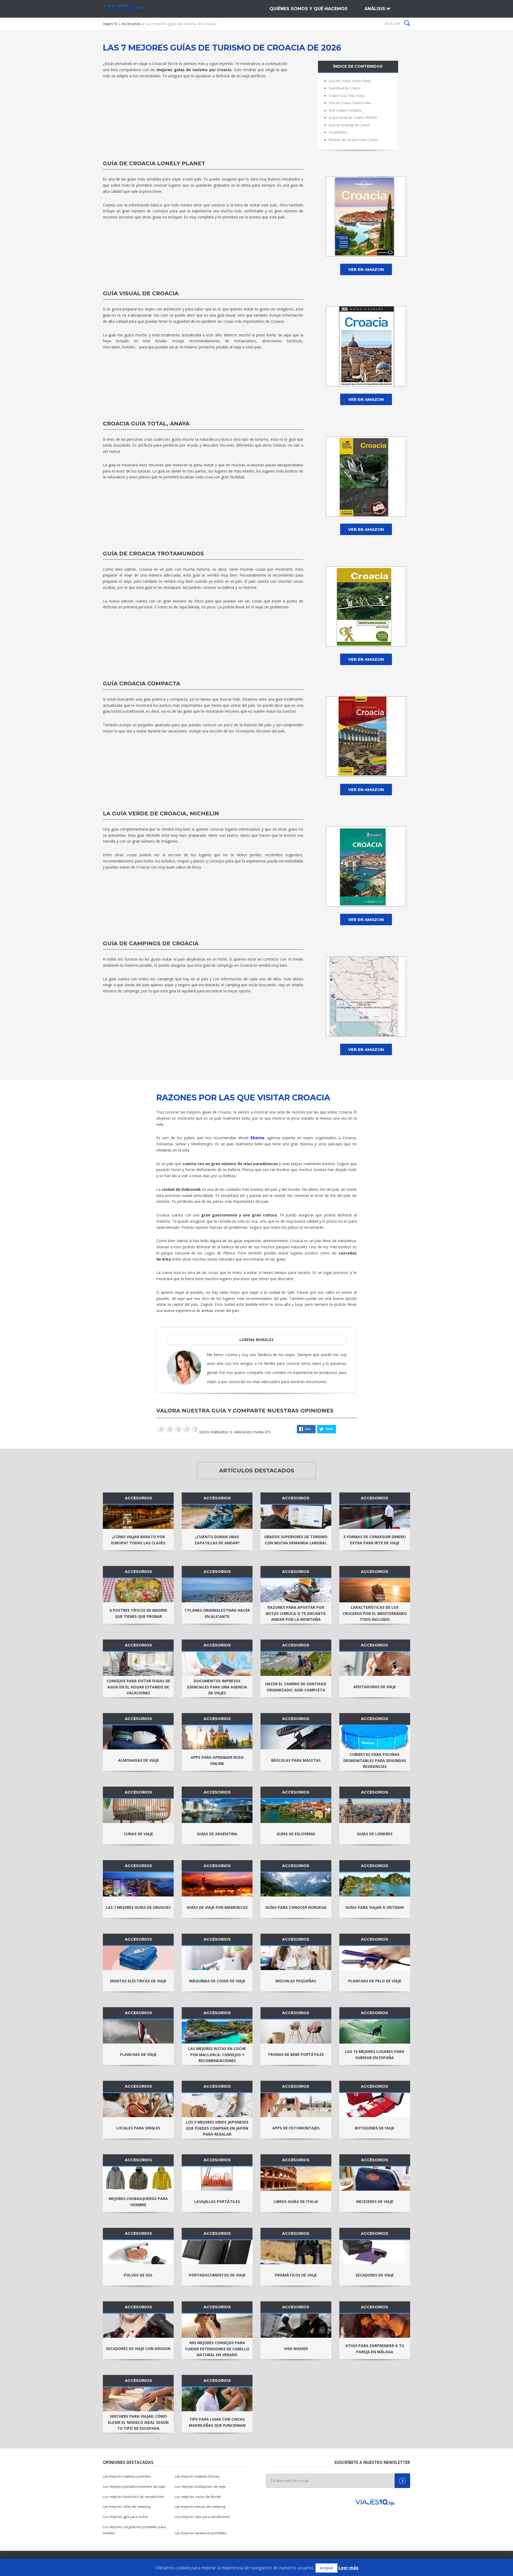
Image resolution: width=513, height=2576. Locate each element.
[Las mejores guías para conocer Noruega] (296, 1884)
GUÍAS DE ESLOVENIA (296, 1834)
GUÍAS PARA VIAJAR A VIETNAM (375, 1907)
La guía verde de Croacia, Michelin (353, 118)
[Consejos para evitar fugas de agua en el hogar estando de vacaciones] (138, 1664)
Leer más (348, 2568)
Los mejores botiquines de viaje (200, 2487)
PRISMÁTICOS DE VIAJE (296, 2275)
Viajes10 (131, 9)
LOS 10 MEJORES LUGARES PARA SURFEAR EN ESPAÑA (375, 2055)
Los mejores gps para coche (125, 2517)
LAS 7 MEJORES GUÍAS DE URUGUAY (138, 1907)
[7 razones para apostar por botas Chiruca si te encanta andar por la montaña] (296, 1590)
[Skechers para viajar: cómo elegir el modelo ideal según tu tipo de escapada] (138, 2399)
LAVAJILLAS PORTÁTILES (217, 2201)
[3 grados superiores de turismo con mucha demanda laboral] (296, 1517)
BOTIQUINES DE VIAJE (375, 2128)
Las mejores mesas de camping (200, 2507)
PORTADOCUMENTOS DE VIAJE (217, 2275)
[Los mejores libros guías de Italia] (296, 2179)
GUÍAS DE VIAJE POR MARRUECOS (217, 1907)
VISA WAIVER (296, 2349)
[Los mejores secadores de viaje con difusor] (138, 2326)
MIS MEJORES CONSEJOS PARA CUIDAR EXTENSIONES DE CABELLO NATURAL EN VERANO (217, 2349)
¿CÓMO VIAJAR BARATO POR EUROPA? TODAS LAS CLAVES (138, 1540)
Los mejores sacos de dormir (198, 2497)
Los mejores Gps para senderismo (202, 2517)
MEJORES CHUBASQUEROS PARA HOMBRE (138, 2202)
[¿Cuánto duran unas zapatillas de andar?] (217, 1517)
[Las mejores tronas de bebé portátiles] (296, 2032)
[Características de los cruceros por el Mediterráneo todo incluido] (375, 1590)
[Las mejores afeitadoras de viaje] (375, 1664)
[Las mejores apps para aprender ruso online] (217, 1737)
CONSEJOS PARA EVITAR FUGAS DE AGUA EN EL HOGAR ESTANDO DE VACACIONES (138, 1687)
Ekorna (257, 1138)
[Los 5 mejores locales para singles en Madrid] (138, 2105)
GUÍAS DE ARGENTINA (217, 1834)
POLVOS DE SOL (138, 2275)
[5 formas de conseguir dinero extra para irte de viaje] (375, 1517)
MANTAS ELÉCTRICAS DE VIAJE (138, 1981)
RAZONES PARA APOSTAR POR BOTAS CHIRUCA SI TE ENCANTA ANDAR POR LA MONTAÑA (296, 1613)
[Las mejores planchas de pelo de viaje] (375, 1958)
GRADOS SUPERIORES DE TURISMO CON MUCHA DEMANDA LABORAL (296, 1540)
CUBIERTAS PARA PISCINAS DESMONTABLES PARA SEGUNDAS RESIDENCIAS (375, 1761)
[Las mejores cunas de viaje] (138, 1811)
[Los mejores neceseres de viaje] (375, 2179)
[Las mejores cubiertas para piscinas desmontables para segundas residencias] (375, 1737)
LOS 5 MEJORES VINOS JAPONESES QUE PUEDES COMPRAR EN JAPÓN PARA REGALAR (217, 2128)
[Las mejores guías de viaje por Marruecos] (217, 1884)
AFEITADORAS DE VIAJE (375, 1687)
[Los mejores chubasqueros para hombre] (138, 2179)
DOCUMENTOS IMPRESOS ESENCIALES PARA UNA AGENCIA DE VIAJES (217, 1687)
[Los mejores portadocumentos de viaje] (217, 2252)
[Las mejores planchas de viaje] (138, 2032)
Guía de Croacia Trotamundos (350, 103)
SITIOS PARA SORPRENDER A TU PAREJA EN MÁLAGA (375, 2349)
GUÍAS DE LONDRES (375, 1834)
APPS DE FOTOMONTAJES (296, 2128)
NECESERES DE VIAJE (375, 2201)
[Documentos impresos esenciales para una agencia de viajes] (217, 1664)
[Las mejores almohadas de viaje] (138, 1737)
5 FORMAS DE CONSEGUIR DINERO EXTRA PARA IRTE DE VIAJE (375, 1540)
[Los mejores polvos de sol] (138, 2252)
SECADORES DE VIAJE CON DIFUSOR (138, 2349)
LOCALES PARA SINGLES (138, 2128)
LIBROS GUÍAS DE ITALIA (296, 2201)
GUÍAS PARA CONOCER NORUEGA (296, 1907)
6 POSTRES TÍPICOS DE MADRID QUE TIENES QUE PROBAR (138, 1613)
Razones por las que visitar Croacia (353, 140)
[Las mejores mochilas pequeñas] (296, 1958)
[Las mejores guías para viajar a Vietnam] (375, 1884)
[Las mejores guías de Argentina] (217, 1811)
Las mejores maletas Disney (197, 2476)
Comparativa (338, 132)
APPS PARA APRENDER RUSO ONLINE (217, 1760)
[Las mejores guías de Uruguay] (138, 1884)
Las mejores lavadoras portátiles (201, 2533)
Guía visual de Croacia (344, 88)
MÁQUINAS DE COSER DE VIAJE (217, 1981)
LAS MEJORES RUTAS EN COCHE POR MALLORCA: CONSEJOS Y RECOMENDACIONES (217, 2055)
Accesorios (131, 24)
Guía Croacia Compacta (345, 110)
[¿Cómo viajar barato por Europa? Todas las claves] (138, 1517)
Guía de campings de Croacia (349, 125)
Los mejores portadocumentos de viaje (134, 2487)
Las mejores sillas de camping (127, 2507)
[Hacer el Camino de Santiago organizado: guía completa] (296, 1664)
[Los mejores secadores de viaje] (375, 2252)
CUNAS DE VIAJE (138, 1834)
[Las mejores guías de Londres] (375, 1811)
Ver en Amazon (366, 269)
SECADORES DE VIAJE (375, 2275)
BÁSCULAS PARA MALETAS (296, 1760)
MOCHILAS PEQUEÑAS (296, 1981)
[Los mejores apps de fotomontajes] (296, 2105)
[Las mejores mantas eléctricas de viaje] (138, 1958)
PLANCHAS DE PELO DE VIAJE (375, 1981)
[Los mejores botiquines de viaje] (375, 2105)
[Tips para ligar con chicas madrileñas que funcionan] (217, 2399)
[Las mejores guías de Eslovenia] (296, 1811)
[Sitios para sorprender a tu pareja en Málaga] (375, 2326)
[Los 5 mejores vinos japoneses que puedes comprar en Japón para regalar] (217, 2105)
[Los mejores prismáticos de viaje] (296, 2252)
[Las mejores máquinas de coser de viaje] (217, 1958)
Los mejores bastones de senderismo (133, 2497)
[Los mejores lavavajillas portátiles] (217, 2179)
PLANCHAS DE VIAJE (138, 2054)
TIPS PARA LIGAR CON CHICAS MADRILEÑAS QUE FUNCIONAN (217, 2422)
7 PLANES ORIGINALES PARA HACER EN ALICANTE (217, 1613)
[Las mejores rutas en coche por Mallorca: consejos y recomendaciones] (217, 2032)
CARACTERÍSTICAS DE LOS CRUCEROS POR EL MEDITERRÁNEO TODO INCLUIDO (375, 1613)
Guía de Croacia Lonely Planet (350, 81)
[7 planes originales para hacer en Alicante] (217, 1590)
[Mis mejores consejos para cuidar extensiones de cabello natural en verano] (217, 2326)
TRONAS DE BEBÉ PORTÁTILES (296, 2054)
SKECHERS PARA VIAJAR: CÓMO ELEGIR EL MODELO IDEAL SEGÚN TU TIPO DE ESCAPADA (138, 2422)
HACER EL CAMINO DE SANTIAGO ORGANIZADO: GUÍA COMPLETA (296, 1687)
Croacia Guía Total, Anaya (347, 96)
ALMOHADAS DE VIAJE (138, 1760)
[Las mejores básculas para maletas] (296, 1737)
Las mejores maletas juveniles (127, 2476)
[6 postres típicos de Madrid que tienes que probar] (138, 1590)
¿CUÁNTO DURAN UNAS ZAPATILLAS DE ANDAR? (217, 1540)
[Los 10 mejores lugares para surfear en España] (375, 2032)
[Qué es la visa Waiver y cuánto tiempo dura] (296, 2326)
